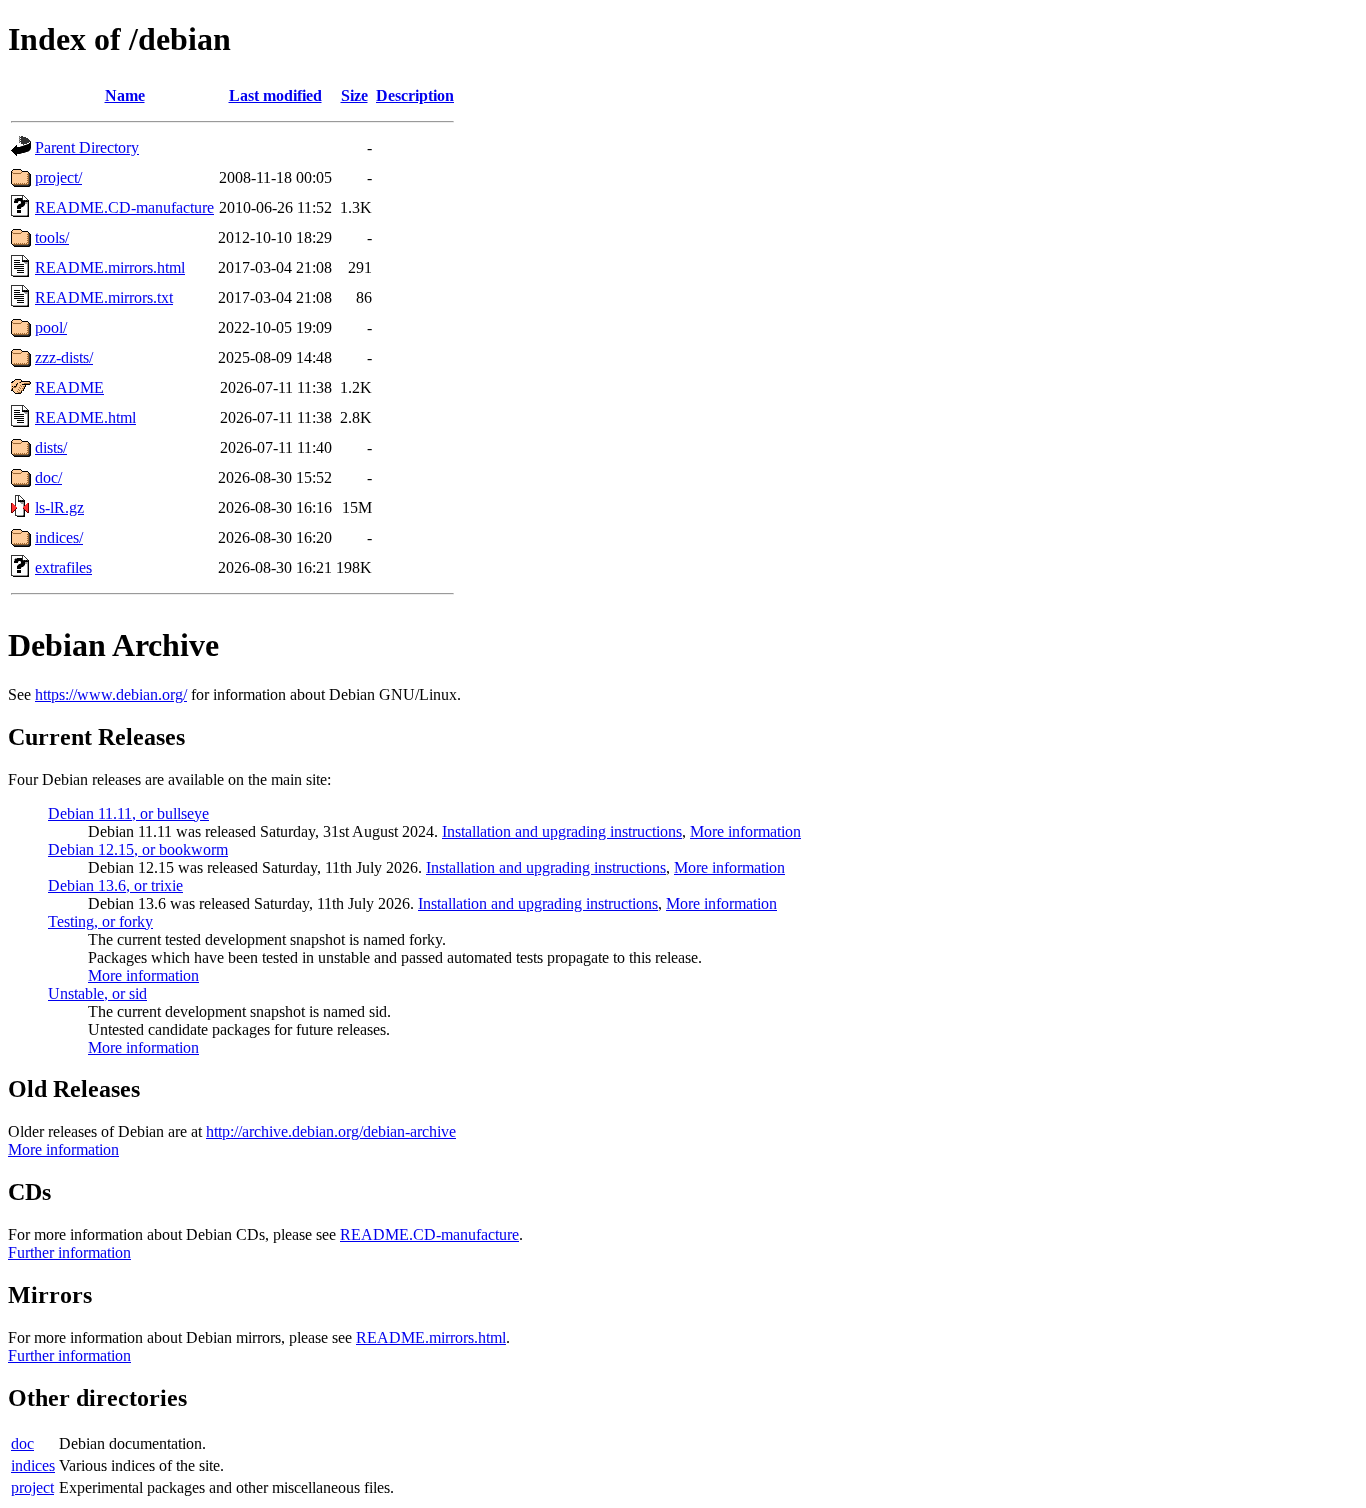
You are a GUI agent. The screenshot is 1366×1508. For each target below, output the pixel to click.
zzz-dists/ (64, 357)
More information (745, 831)
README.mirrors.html (110, 267)
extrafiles (63, 567)
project (32, 1487)
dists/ (51, 447)
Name (125, 95)
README (69, 387)
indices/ (59, 537)
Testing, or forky (100, 921)
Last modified (275, 95)
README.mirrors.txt (104, 297)
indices (33, 1465)
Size (354, 95)
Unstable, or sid (97, 993)
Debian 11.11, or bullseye (128, 813)
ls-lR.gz (59, 507)
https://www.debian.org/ (111, 694)
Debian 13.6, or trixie (115, 885)
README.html (85, 417)
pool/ (51, 327)
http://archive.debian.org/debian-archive (331, 1131)
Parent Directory (87, 147)
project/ (58, 177)
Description (415, 95)
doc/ (48, 477)
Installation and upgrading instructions (562, 831)
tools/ (52, 237)
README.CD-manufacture (124, 207)
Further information (69, 1252)
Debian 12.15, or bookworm (138, 849)
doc (22, 1443)
